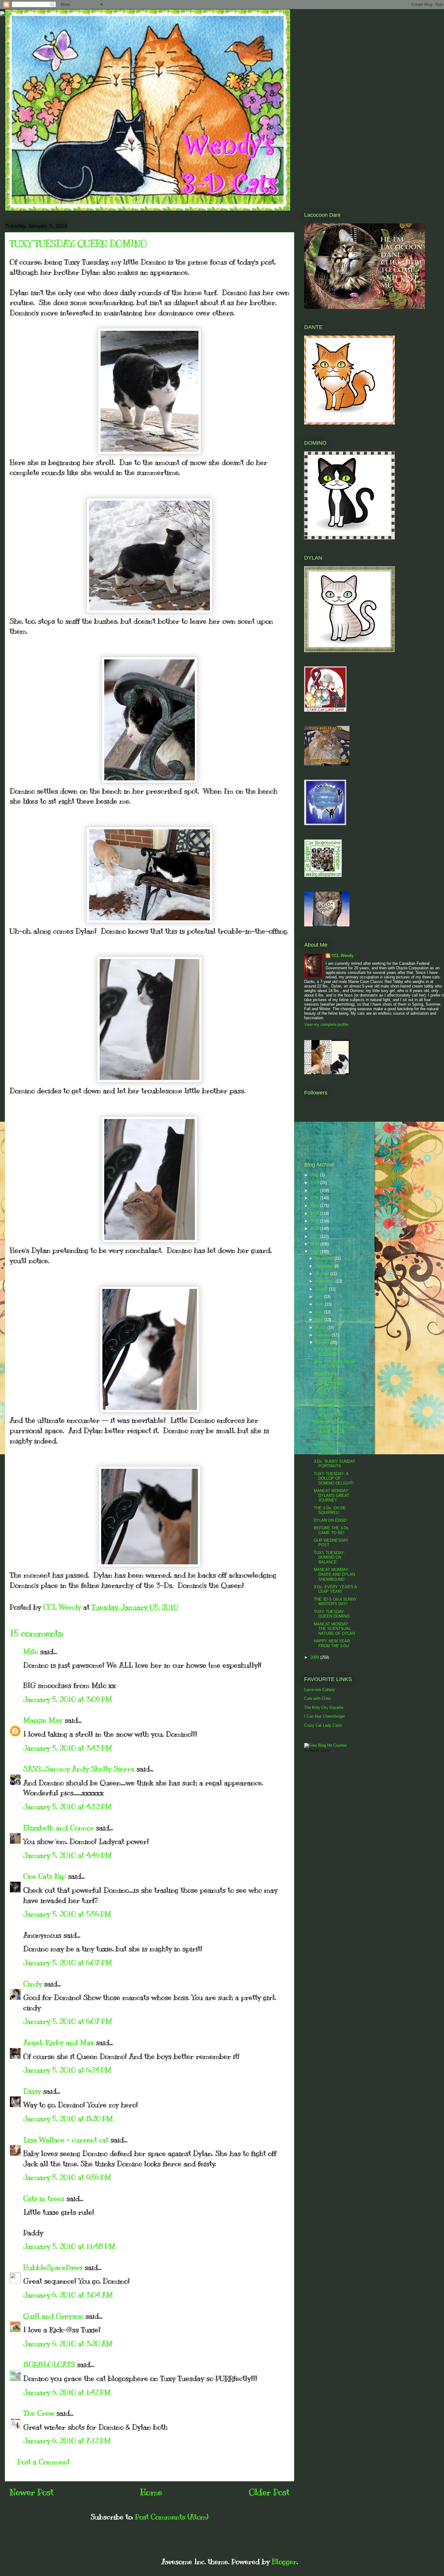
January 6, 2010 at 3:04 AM (68, 2295)
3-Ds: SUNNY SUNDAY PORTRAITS (335, 1464)
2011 (315, 1244)
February (324, 1335)
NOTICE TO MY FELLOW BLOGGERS (328, 1449)
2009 (315, 1657)
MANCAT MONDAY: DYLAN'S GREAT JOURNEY (331, 1495)
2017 (315, 1198)
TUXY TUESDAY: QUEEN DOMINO (332, 1614)
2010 (315, 1252)
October (323, 1274)
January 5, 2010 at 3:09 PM (68, 1699)
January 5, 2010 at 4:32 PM (68, 1807)
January (323, 1343)
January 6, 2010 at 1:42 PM (67, 2392)
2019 (315, 1183)
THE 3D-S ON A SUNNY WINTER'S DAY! (335, 1602)
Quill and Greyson (53, 2316)
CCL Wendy (343, 956)
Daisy (32, 2091)
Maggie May (43, 1720)
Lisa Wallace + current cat (66, 2140)
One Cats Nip (45, 1876)
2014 (315, 1221)
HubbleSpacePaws (53, 2267)
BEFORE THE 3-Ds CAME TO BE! (331, 1530)
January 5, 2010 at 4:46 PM (68, 1855)
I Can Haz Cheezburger (325, 1716)
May (320, 1312)
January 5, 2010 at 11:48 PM (69, 2246)
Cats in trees (44, 2198)
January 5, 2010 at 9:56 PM (67, 2177)
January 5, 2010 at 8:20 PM (68, 2119)
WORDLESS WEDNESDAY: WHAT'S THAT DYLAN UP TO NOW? (329, 1383)
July (320, 1297)
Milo (31, 1651)
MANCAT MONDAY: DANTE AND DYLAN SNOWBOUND (334, 1574)
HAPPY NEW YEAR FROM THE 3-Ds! (332, 1643)
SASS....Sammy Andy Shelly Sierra (79, 1769)
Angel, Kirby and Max (59, 2042)
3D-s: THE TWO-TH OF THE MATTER (335, 1364)
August (322, 1289)
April (320, 1320)
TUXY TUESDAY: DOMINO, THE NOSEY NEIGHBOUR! (329, 1408)
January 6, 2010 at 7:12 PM (67, 2441)
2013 (315, 1229)
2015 (315, 1213)
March (321, 1327)
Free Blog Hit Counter (317, 1751)
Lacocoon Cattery (320, 1690)
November (325, 1266)
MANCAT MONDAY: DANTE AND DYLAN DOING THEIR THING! (334, 1429)
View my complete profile (326, 1025)
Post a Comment (43, 2462)
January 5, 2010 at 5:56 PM (67, 1914)
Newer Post (32, 2492)
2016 (315, 1206)
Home (151, 2492)
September (325, 1281)
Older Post (269, 2492)
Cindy (33, 1984)
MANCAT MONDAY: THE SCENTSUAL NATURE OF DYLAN (334, 1629)
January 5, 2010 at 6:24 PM (67, 2070)
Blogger (284, 2561)
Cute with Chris (317, 1698)
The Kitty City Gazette (324, 1708)
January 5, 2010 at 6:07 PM (68, 1963)
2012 (315, 1236)
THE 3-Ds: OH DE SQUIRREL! (330, 1510)
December (325, 1258)
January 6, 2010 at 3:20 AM (68, 2343)
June (320, 1304)
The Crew (39, 2413)
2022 (315, 1175)
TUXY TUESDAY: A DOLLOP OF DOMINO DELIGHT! (334, 1478)
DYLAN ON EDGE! (331, 1520)
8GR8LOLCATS (49, 2364)
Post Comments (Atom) (172, 2517)
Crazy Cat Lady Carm (323, 1725)
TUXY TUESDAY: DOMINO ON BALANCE (329, 1557)
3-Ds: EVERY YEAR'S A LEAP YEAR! (335, 1589)
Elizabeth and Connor (59, 1828)
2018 (315, 1190)
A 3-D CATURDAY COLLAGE (330, 1352)
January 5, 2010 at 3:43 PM (68, 1748)
